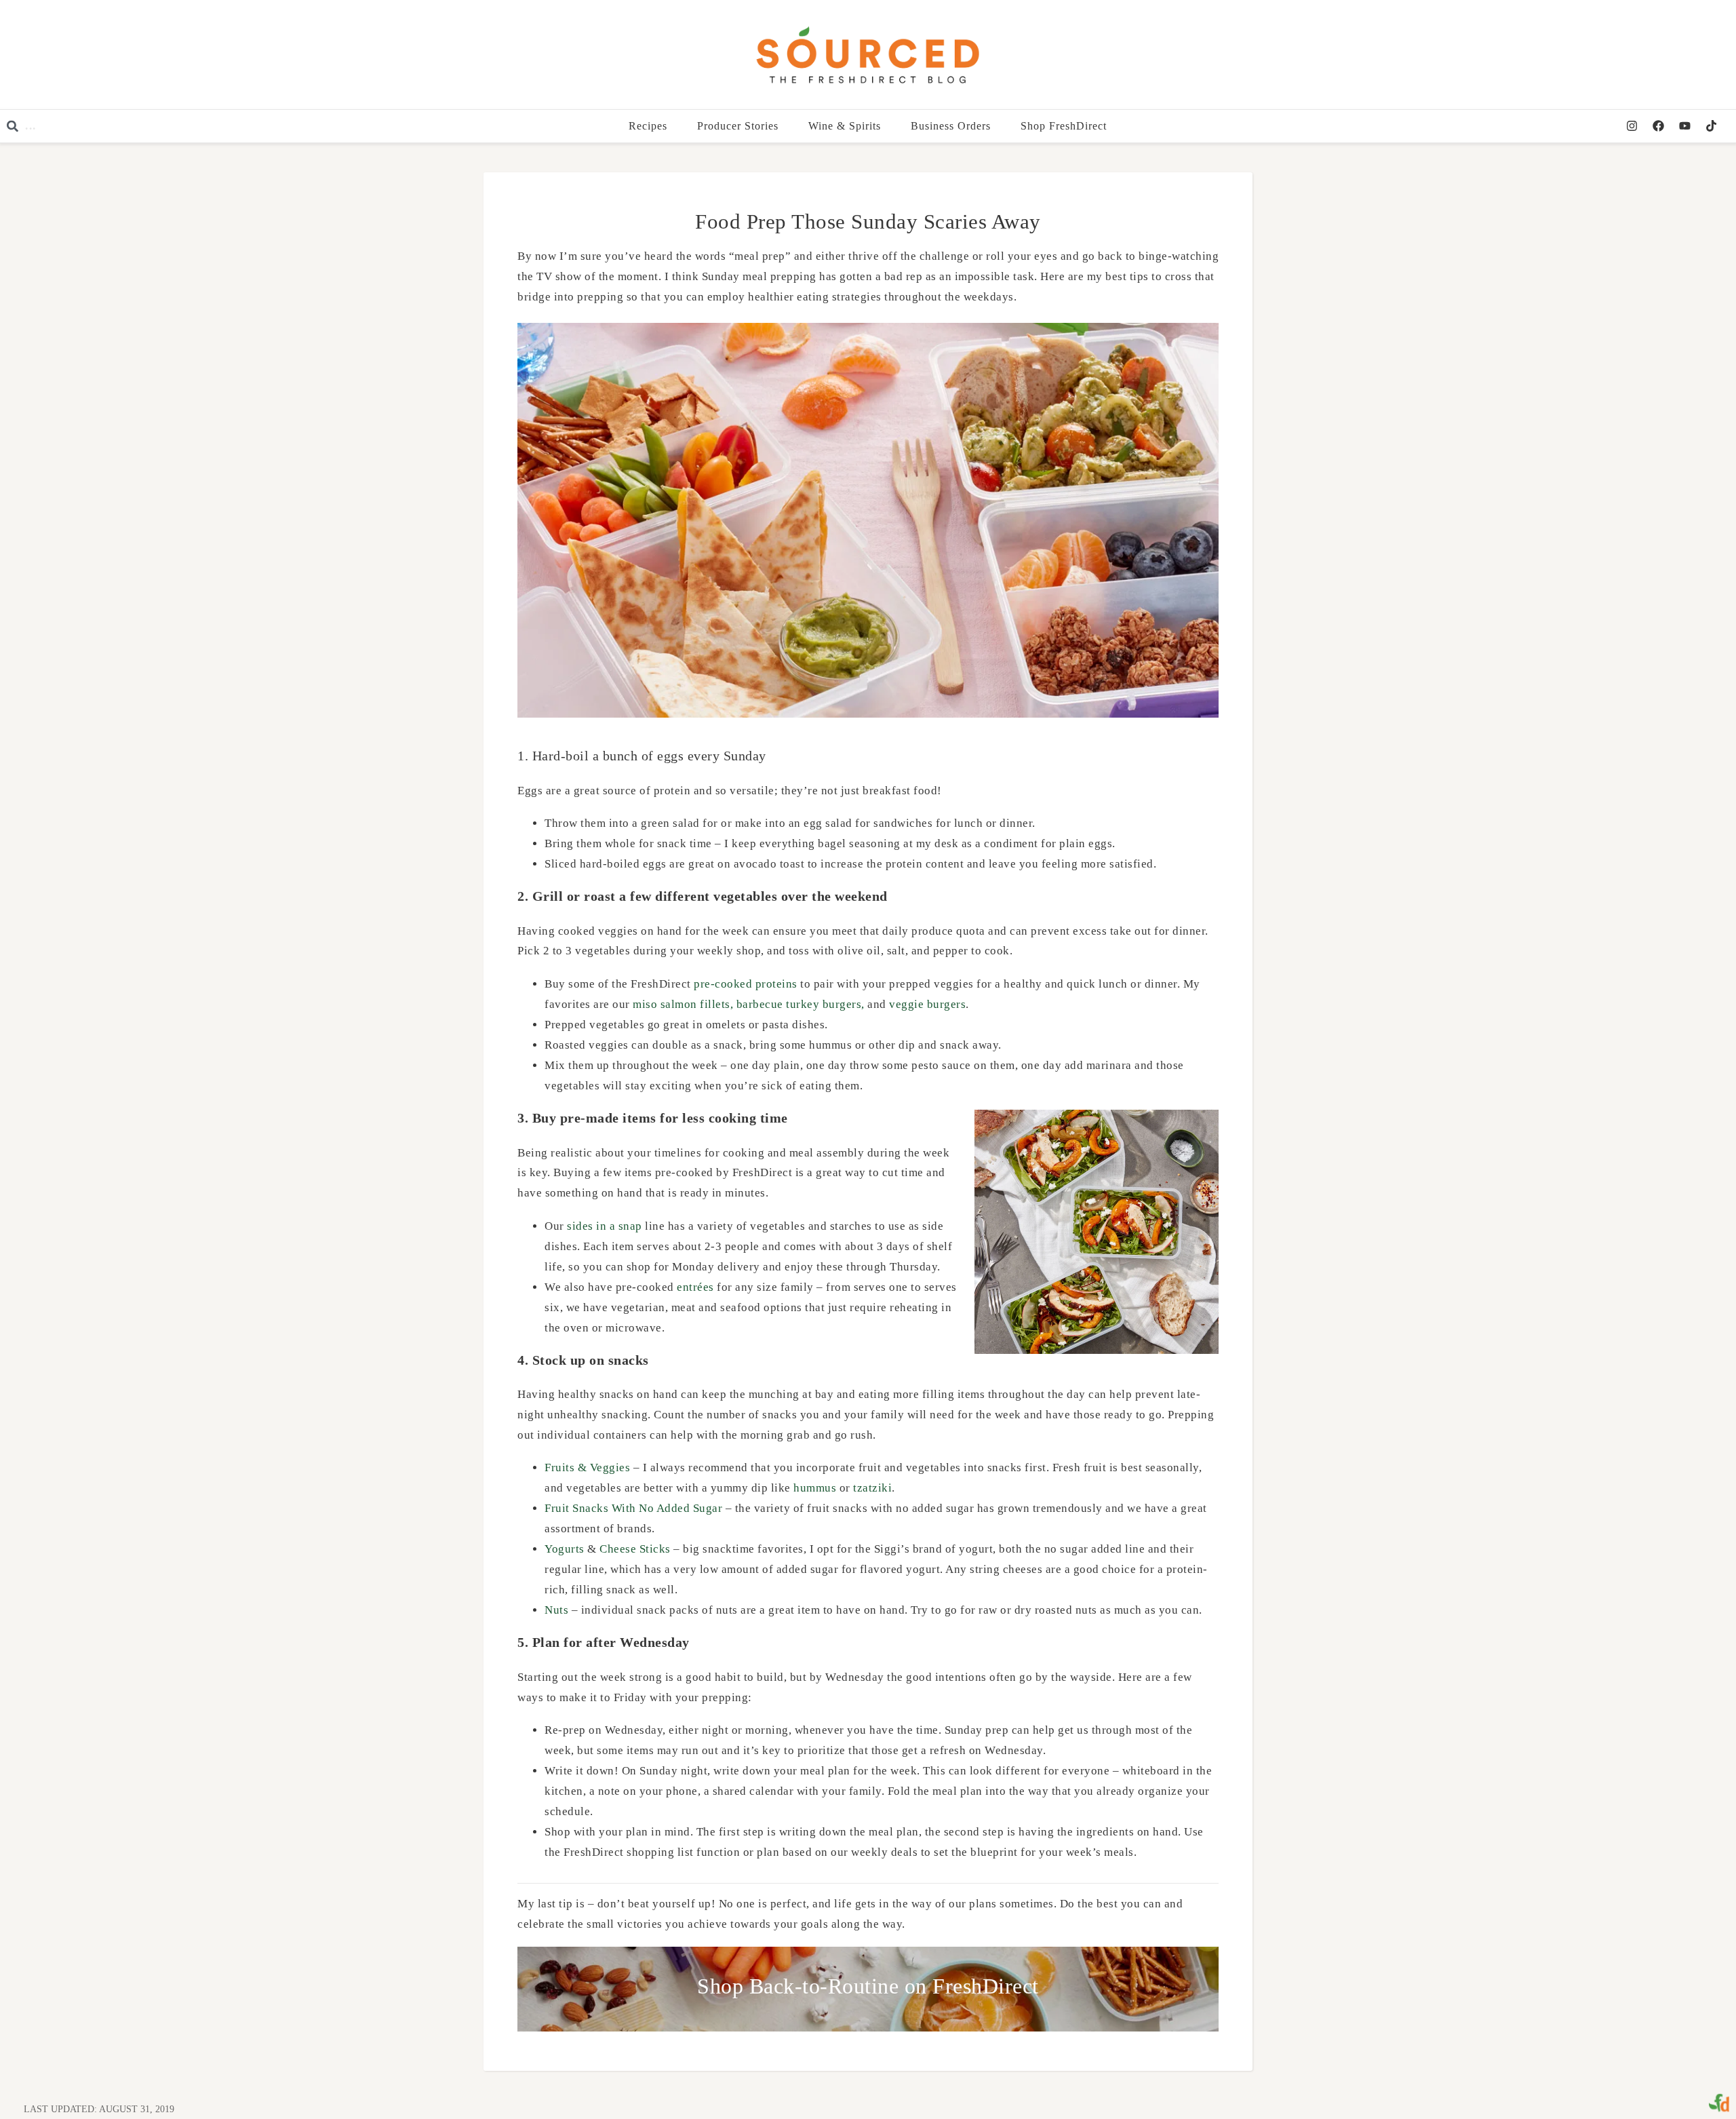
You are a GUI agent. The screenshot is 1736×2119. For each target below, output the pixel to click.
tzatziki (872, 1488)
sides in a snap (605, 1226)
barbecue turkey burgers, (801, 1004)
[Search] (212, 126)
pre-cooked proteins (746, 984)
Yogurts (565, 1549)
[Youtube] (1684, 126)
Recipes (649, 126)
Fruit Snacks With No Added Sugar (633, 1508)
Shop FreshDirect (1064, 126)
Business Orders (951, 126)
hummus (815, 1488)
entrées (695, 1287)
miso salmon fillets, (683, 1004)
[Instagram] (1632, 126)
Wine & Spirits (845, 126)
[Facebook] (1658, 126)
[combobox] (95, 126)
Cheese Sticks (635, 1549)
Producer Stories (738, 126)
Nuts (556, 1610)
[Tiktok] (1711, 126)
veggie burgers (926, 1004)
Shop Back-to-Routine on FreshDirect (868, 1986)
